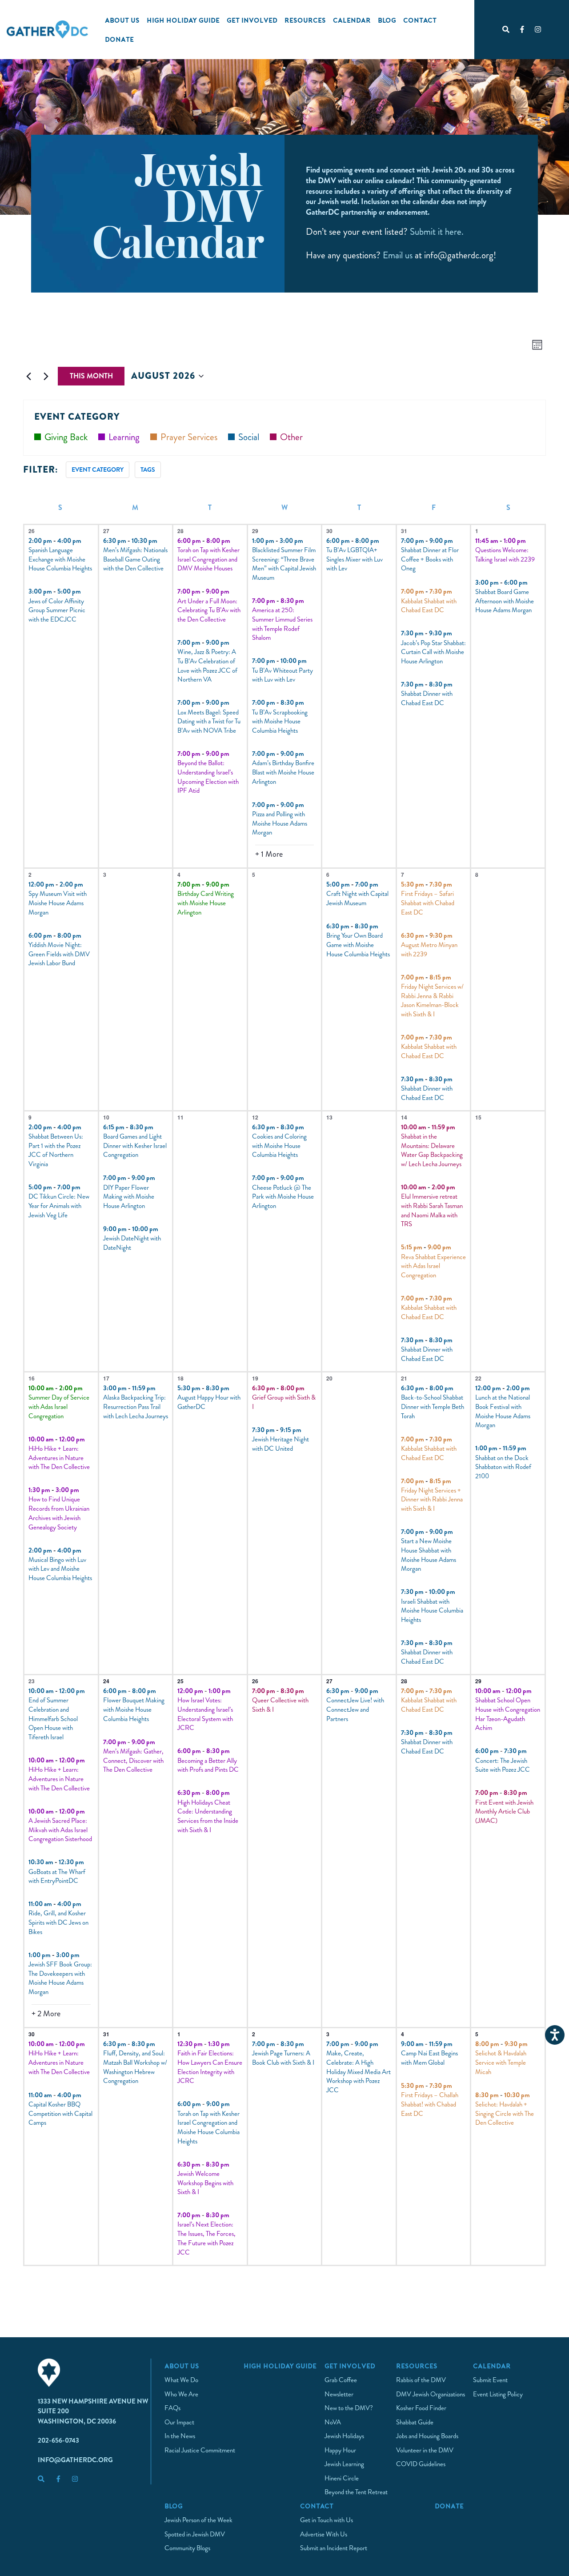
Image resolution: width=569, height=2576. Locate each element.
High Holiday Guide (183, 20)
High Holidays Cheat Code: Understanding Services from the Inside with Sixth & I (208, 1816)
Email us (398, 255)
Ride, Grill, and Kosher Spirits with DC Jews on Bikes (58, 1922)
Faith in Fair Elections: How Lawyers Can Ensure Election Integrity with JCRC (210, 2067)
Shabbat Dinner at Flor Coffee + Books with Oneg (430, 559)
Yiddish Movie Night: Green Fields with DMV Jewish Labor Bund (59, 954)
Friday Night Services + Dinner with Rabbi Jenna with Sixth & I (432, 1499)
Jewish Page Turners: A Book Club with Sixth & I (283, 2058)
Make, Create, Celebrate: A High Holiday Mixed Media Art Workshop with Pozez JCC (359, 2072)
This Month (91, 376)
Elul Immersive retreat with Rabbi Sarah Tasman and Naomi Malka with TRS (432, 1210)
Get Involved (252, 20)
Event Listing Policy (498, 2394)
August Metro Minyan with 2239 (429, 949)
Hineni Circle (342, 2478)
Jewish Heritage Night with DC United (280, 1444)
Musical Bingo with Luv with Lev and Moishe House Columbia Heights (60, 1569)
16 (32, 1378)
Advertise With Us (324, 2534)
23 (32, 1681)
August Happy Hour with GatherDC (209, 1402)
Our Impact (179, 2422)
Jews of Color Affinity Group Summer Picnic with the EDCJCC (57, 610)
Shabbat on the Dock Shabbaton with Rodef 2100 (503, 1467)
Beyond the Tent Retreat (356, 2492)
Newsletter (339, 2394)
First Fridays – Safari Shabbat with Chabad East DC (428, 903)
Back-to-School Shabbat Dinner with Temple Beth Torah (433, 1406)
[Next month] (46, 376)
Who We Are (181, 2394)
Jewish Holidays (344, 2436)
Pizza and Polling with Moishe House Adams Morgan (280, 823)
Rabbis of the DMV (421, 2380)
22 (478, 1378)
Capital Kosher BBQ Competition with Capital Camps (60, 2113)
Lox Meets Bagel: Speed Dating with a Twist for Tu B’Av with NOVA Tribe (209, 721)
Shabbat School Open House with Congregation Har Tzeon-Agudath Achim (508, 1714)
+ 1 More (269, 854)
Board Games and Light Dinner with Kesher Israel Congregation (135, 1146)
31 (404, 531)
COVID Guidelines (421, 2464)
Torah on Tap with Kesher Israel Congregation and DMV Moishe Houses (208, 559)
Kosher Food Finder (421, 2408)
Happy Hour (340, 2450)
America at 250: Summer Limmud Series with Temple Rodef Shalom (282, 624)
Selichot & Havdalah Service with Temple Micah (501, 2062)
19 (255, 1378)
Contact (420, 20)
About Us (122, 20)
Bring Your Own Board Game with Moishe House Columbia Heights (358, 945)
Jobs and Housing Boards (427, 2436)
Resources (305, 20)
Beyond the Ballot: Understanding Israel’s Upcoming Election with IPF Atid (208, 777)
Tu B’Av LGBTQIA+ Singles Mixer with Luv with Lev (355, 559)
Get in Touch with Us (327, 2520)
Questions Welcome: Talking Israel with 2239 (505, 555)
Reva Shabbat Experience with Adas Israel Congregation (433, 1266)
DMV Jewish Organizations (431, 2394)
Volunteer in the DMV (425, 2450)
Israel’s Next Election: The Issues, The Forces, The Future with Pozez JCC (206, 2238)
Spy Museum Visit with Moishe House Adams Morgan (58, 903)
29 (255, 531)
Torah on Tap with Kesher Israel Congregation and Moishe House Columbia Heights (208, 2127)
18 (180, 1378)
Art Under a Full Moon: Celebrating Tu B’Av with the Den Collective (209, 610)
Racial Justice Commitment (200, 2450)
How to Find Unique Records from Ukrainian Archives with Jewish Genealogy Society (59, 1513)
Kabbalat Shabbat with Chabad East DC (429, 606)
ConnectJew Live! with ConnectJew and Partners (355, 1709)
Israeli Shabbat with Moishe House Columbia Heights (432, 1611)
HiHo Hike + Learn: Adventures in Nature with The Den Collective (59, 1458)
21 (404, 1378)
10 (106, 1117)
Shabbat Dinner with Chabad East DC (427, 698)
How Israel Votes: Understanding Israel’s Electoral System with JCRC (205, 1714)
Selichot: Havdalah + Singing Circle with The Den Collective (505, 2113)
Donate (119, 39)
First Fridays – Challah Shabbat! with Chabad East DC (430, 2104)
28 (180, 531)
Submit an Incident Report (334, 2548)
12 (255, 1117)
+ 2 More (46, 2014)
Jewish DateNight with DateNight (132, 1243)
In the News (180, 2436)
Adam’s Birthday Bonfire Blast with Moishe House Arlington (283, 772)
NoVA (333, 2422)
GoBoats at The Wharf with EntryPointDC (57, 1876)
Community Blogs (187, 2548)
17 (106, 1378)
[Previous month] (28, 376)
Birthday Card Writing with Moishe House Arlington (206, 903)
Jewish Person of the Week (198, 2520)
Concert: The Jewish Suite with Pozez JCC (503, 1765)
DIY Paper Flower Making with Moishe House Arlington (129, 1197)
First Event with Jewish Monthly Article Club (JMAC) (504, 1812)
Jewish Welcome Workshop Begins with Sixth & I (205, 2183)
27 (106, 531)
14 (404, 1117)
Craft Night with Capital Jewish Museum (357, 898)
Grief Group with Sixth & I (284, 1402)
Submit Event (490, 2380)
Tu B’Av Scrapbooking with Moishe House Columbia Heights (280, 721)
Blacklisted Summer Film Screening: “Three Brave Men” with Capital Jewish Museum (284, 564)
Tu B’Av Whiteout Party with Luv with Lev (282, 675)
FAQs (172, 2408)
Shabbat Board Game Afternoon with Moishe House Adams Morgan (505, 601)
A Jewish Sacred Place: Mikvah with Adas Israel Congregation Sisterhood (60, 1830)
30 (329, 531)
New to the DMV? (349, 2408)
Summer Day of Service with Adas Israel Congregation (59, 1406)
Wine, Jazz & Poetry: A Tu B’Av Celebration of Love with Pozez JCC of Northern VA (207, 666)
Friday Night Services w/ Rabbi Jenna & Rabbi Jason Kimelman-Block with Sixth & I (432, 1000)
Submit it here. (437, 232)
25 (180, 1681)
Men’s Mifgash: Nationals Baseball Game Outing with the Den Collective (135, 559)
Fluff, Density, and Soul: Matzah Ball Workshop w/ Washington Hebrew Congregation (135, 2067)
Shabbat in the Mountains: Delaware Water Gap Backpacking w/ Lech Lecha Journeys (432, 1150)
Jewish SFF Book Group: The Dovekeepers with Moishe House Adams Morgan (60, 1978)
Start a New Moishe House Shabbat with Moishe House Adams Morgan (429, 1555)
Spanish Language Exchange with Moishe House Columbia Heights (60, 559)
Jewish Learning (344, 2464)
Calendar (352, 20)
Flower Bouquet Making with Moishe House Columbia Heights (134, 1709)
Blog (387, 20)
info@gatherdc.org (75, 2460)
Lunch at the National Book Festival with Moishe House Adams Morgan (503, 1411)
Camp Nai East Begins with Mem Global (429, 2058)
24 (106, 1681)
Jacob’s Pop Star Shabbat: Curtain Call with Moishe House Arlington (433, 652)
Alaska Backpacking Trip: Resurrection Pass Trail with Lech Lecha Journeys (136, 1406)
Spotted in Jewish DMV (195, 2534)
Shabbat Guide (415, 2422)
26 (32, 531)
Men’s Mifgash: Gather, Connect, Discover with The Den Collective (133, 1760)
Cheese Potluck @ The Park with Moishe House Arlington (283, 1197)
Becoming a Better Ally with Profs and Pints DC (208, 1765)
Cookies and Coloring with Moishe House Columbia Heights (279, 1146)
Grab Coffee (341, 2380)
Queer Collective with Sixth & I (280, 1705)
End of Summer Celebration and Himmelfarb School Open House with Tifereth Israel (53, 1719)
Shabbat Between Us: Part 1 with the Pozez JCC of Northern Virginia (56, 1150)
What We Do (181, 2380)
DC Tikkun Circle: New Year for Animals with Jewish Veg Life (59, 1206)
